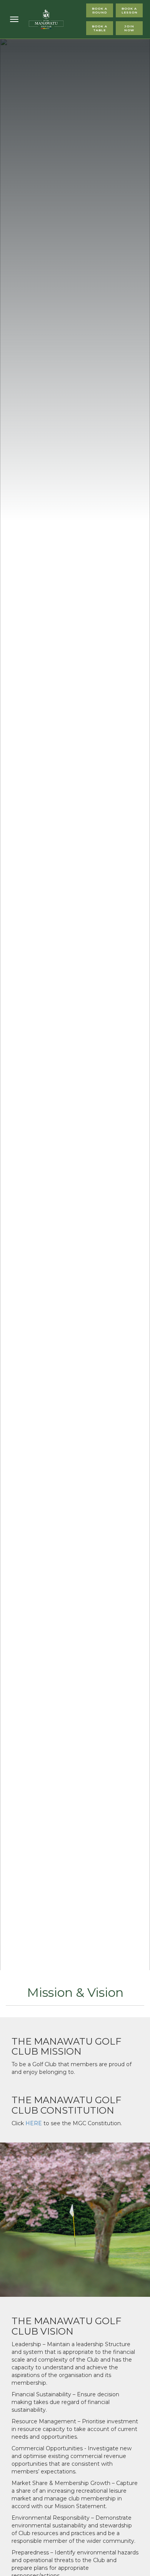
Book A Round (100, 10)
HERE (34, 2123)
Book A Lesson (130, 10)
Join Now (129, 28)
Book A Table (100, 28)
